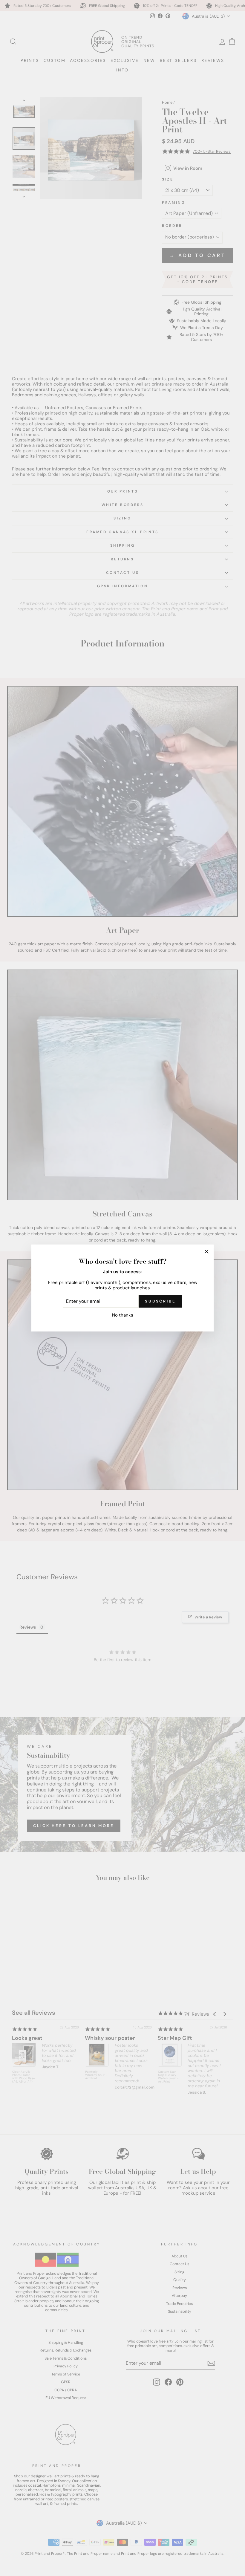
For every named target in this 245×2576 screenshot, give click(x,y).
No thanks (123, 1315)
